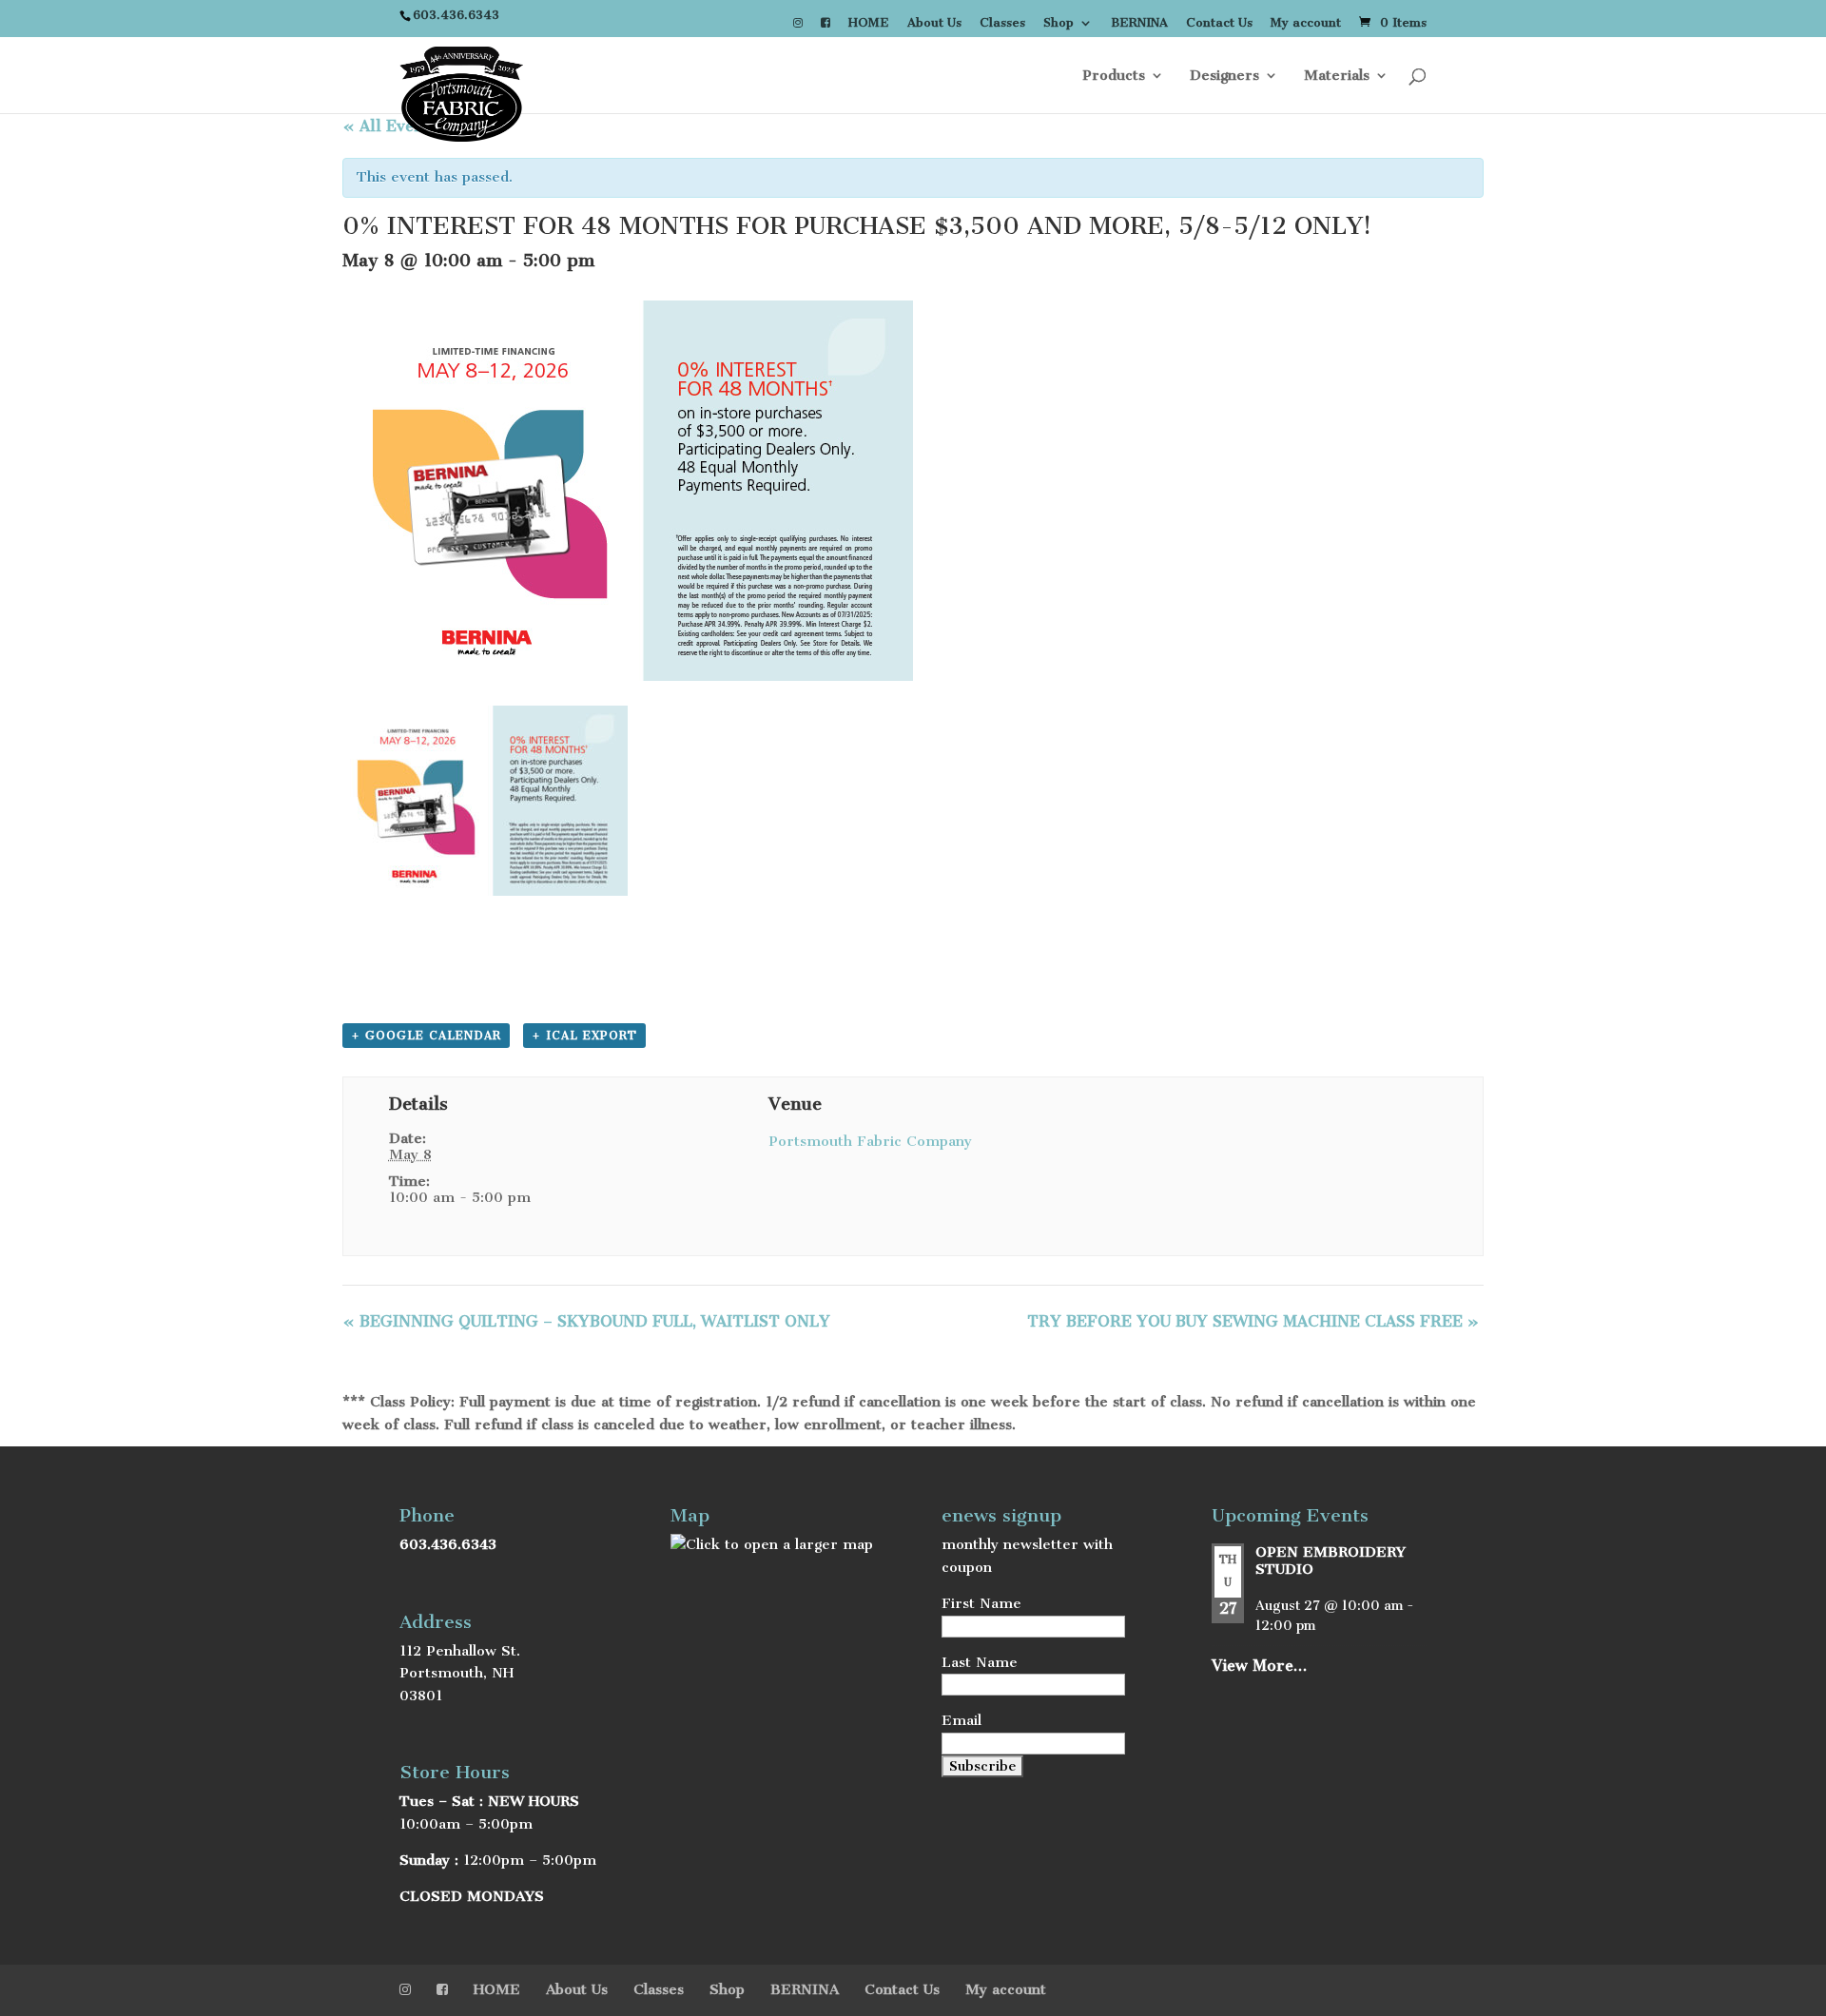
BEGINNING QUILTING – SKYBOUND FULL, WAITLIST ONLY (586, 1321)
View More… (1259, 1666)
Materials (1337, 76)
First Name (981, 1603)
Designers (1224, 76)
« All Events (389, 126)
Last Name (980, 1662)
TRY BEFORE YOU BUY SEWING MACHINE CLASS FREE (1253, 1321)
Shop (1059, 23)
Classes (1002, 23)
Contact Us (1219, 23)
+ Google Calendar (426, 1036)
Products (1114, 76)
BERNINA (1139, 23)
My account (1306, 23)
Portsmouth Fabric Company (870, 1141)
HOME (869, 23)
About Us (934, 23)
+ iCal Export (584, 1036)
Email (962, 1720)
